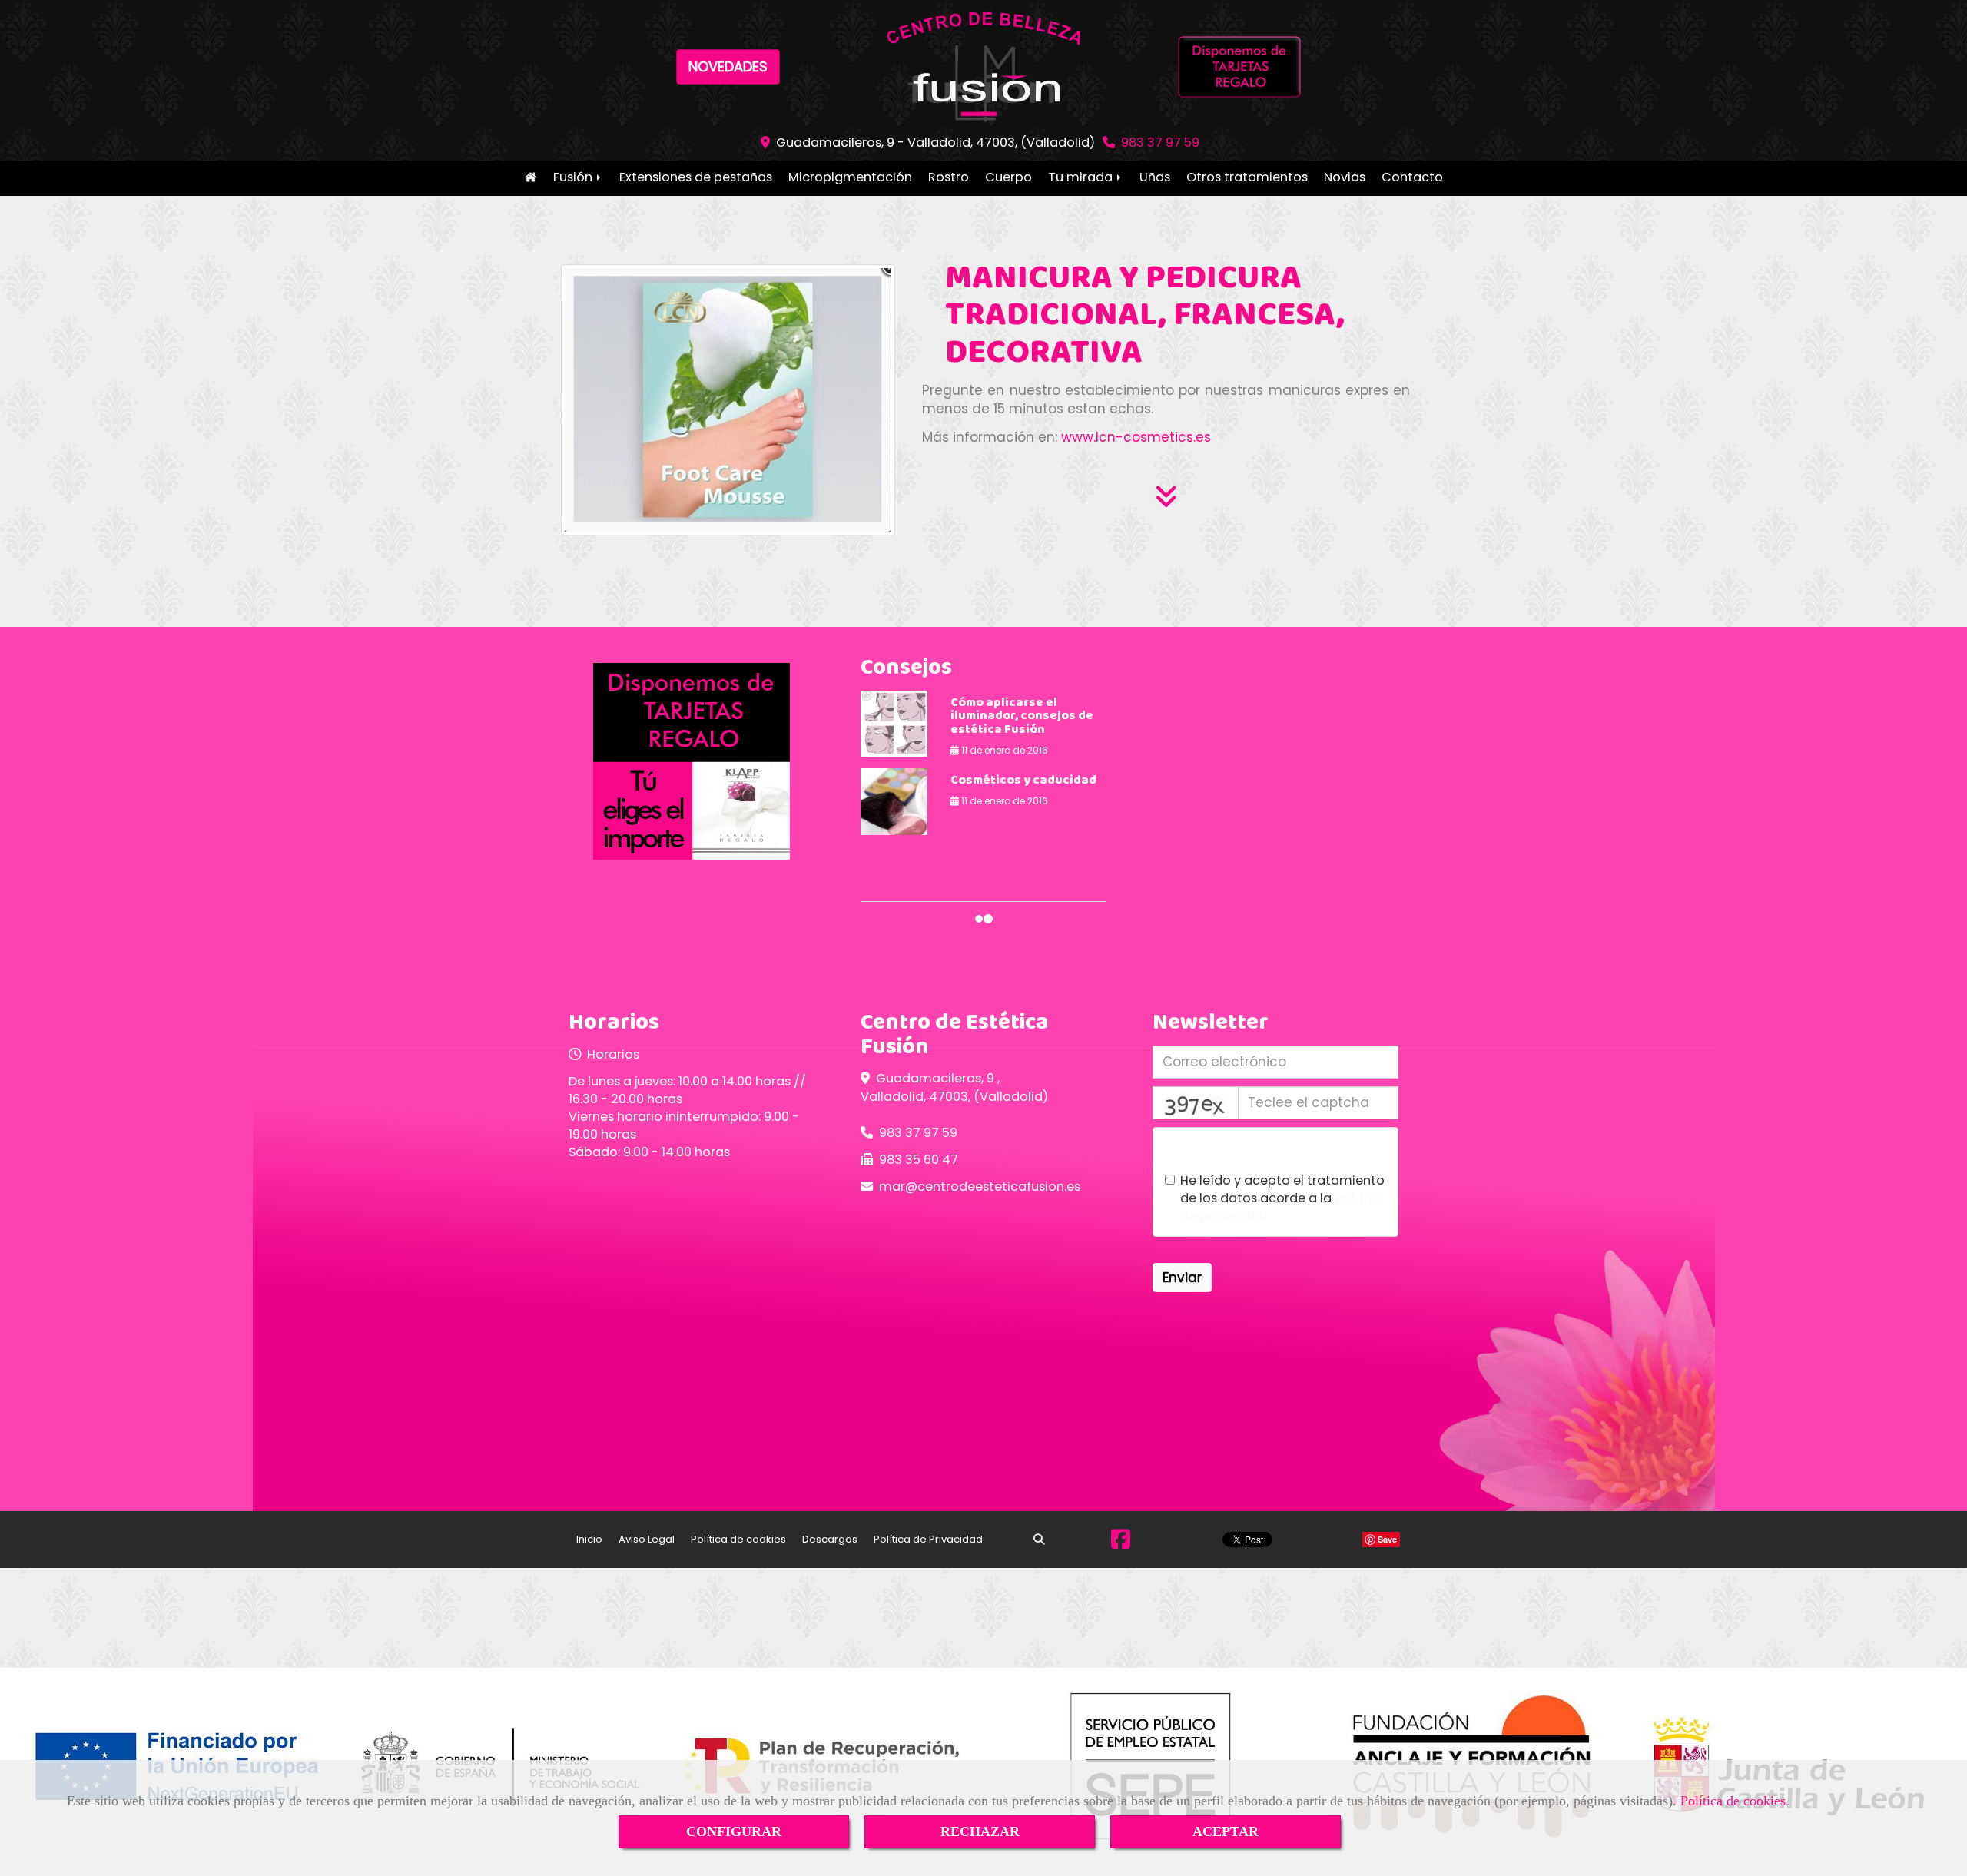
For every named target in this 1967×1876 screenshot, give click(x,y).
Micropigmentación (850, 177)
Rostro (949, 177)
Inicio (531, 178)
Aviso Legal (647, 1539)
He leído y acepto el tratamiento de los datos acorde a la (1282, 1198)
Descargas (830, 1539)
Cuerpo (1008, 177)
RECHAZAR (980, 1831)
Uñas (1155, 177)
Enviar (1182, 1278)
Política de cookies (1733, 1801)
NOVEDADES (728, 66)
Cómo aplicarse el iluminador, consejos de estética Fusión (1022, 717)
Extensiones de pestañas (696, 177)
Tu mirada (1082, 177)
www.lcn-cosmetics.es (1136, 437)
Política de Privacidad (928, 1539)
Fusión (574, 177)
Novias (1345, 177)
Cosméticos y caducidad (1023, 781)
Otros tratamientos (1247, 177)
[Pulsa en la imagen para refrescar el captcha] (1196, 1103)
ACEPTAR (1226, 1831)
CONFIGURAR (734, 1831)
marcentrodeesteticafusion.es (980, 1187)
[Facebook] (1121, 1543)
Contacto (1412, 177)
